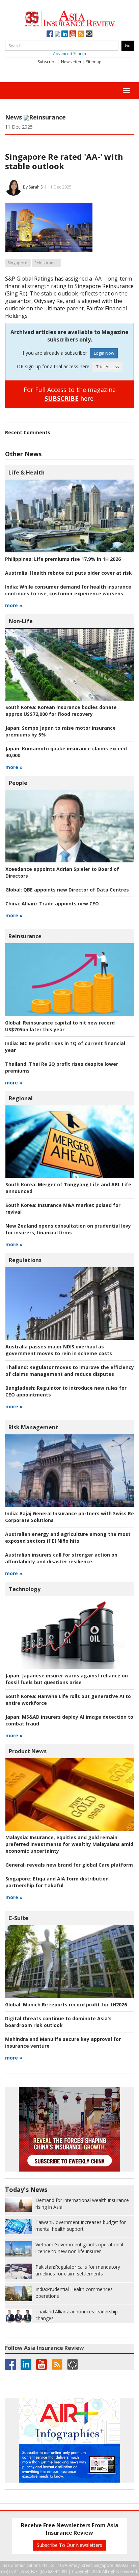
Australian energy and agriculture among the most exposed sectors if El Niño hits (68, 1537)
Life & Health (26, 472)
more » (14, 605)
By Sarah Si (33, 187)
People (18, 783)
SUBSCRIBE (62, 398)
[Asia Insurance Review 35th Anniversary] (69, 17)
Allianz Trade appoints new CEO (52, 904)
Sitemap (94, 62)
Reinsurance (47, 117)
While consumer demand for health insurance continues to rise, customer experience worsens (68, 590)
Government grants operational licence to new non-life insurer (79, 2248)
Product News (28, 1751)
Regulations (25, 1260)
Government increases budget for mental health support (81, 2226)
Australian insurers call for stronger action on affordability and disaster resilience (61, 1558)
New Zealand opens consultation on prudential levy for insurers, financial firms (68, 1229)
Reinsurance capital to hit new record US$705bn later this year (60, 1026)
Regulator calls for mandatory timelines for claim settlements (78, 2270)
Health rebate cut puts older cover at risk (68, 573)
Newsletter (71, 62)
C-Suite (18, 1918)
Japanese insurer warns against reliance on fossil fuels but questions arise (67, 1679)
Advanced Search (69, 54)
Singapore (18, 263)
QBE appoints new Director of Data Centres (67, 890)
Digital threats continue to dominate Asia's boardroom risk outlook (58, 2022)
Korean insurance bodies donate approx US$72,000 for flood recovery (61, 711)
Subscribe (47, 62)
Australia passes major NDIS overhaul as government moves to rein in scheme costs (59, 1350)
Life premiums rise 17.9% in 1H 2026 (63, 559)
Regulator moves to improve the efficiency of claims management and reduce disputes (70, 1371)
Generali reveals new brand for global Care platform (69, 1865)
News (13, 117)
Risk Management (33, 1427)
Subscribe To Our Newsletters (69, 2545)
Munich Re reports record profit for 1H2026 (66, 2005)
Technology (25, 1589)
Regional (21, 1098)
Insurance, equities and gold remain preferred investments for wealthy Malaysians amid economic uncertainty (69, 1844)
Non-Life (21, 621)
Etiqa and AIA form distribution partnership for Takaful (57, 1882)
